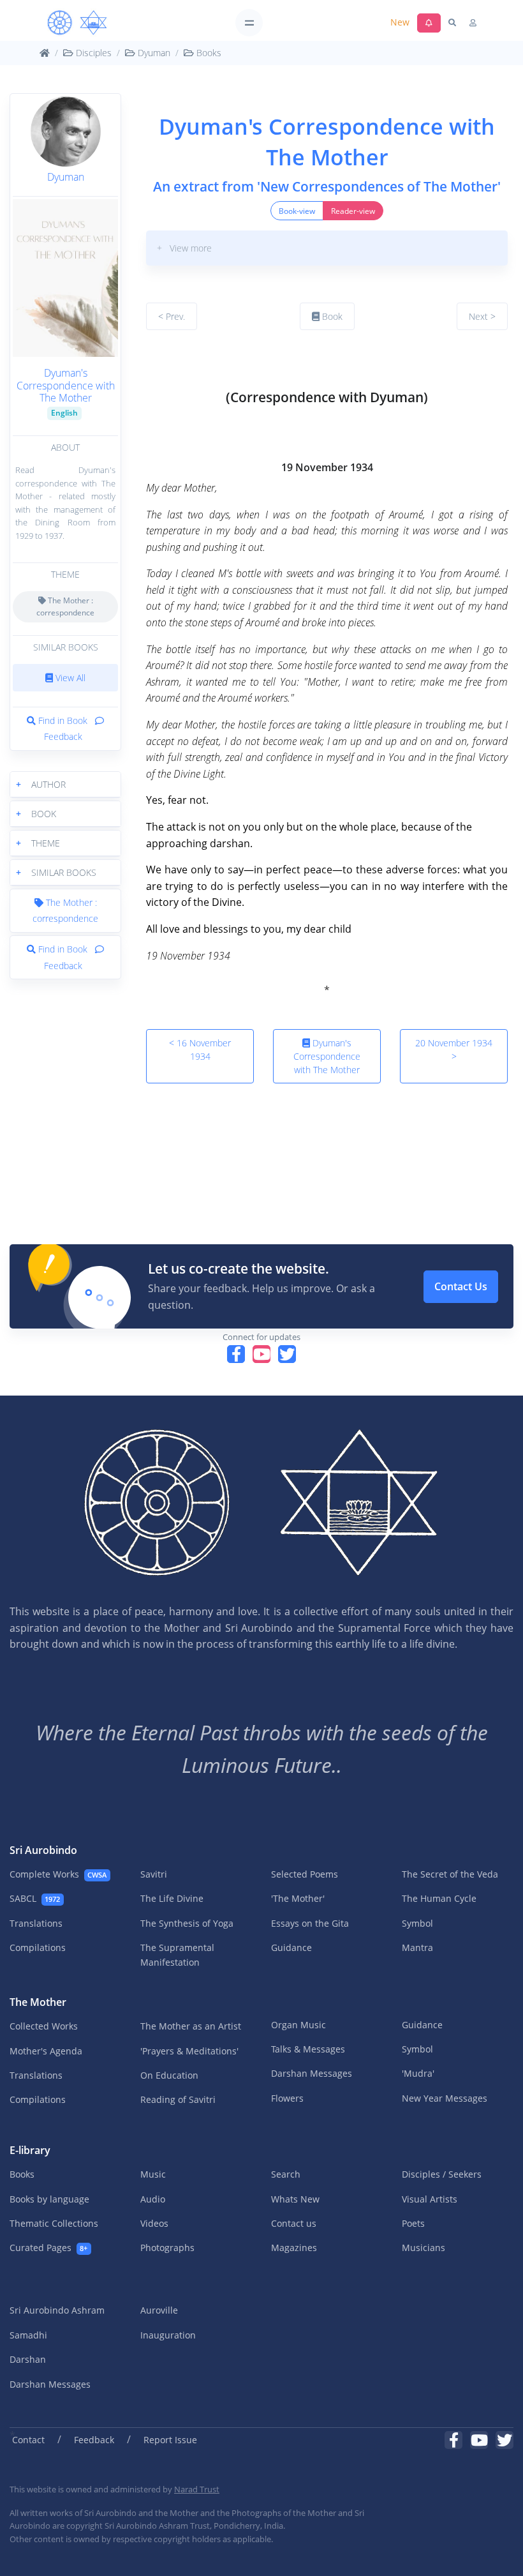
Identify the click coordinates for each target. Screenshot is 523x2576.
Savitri (154, 1874)
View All (69, 678)
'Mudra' (418, 2073)
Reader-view (353, 211)
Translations (36, 1923)
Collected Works (44, 2026)
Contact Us (461, 1286)
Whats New (295, 2199)
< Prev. (172, 316)
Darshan (28, 2359)
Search (286, 2174)
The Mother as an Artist (191, 2026)
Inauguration (168, 2335)
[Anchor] (151, 364)
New (400, 22)
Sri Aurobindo (43, 1850)
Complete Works (58, 1874)
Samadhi (28, 2335)
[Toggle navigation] (249, 23)
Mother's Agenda (46, 2051)
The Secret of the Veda (450, 1874)
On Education (169, 2075)
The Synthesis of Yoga (187, 1923)
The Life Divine (172, 1898)
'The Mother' (298, 1898)
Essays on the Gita (310, 1923)
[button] (65, 784)
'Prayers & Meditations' (189, 2051)
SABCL (35, 1898)
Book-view (297, 211)
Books (208, 53)
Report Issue (170, 2440)
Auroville (159, 2310)
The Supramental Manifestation (177, 1955)
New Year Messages (445, 2098)
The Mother (38, 2002)
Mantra (417, 1947)
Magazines (294, 2248)
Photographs (167, 2248)
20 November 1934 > (454, 1050)
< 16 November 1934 (200, 1050)
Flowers (287, 2098)
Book (331, 316)
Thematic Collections (54, 2223)
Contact (28, 2440)
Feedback (94, 2440)
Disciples (92, 53)
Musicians (424, 2248)
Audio (153, 2199)
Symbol (417, 1923)
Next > (482, 316)
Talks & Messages (308, 2049)
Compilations (38, 1947)
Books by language (49, 2199)
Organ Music (298, 2025)
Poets (413, 2223)
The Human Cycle (439, 1898)
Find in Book (63, 720)
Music (153, 2174)
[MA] (77, 23)
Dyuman (153, 53)
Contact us (294, 2223)
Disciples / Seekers (442, 2174)
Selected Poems (305, 1874)
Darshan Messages (312, 2073)
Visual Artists (430, 2199)
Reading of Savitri (178, 2099)
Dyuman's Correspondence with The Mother (66, 385)
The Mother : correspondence (65, 606)
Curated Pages (48, 2248)
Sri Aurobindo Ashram (57, 2310)
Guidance (291, 1947)
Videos (154, 2223)
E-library (30, 2150)
